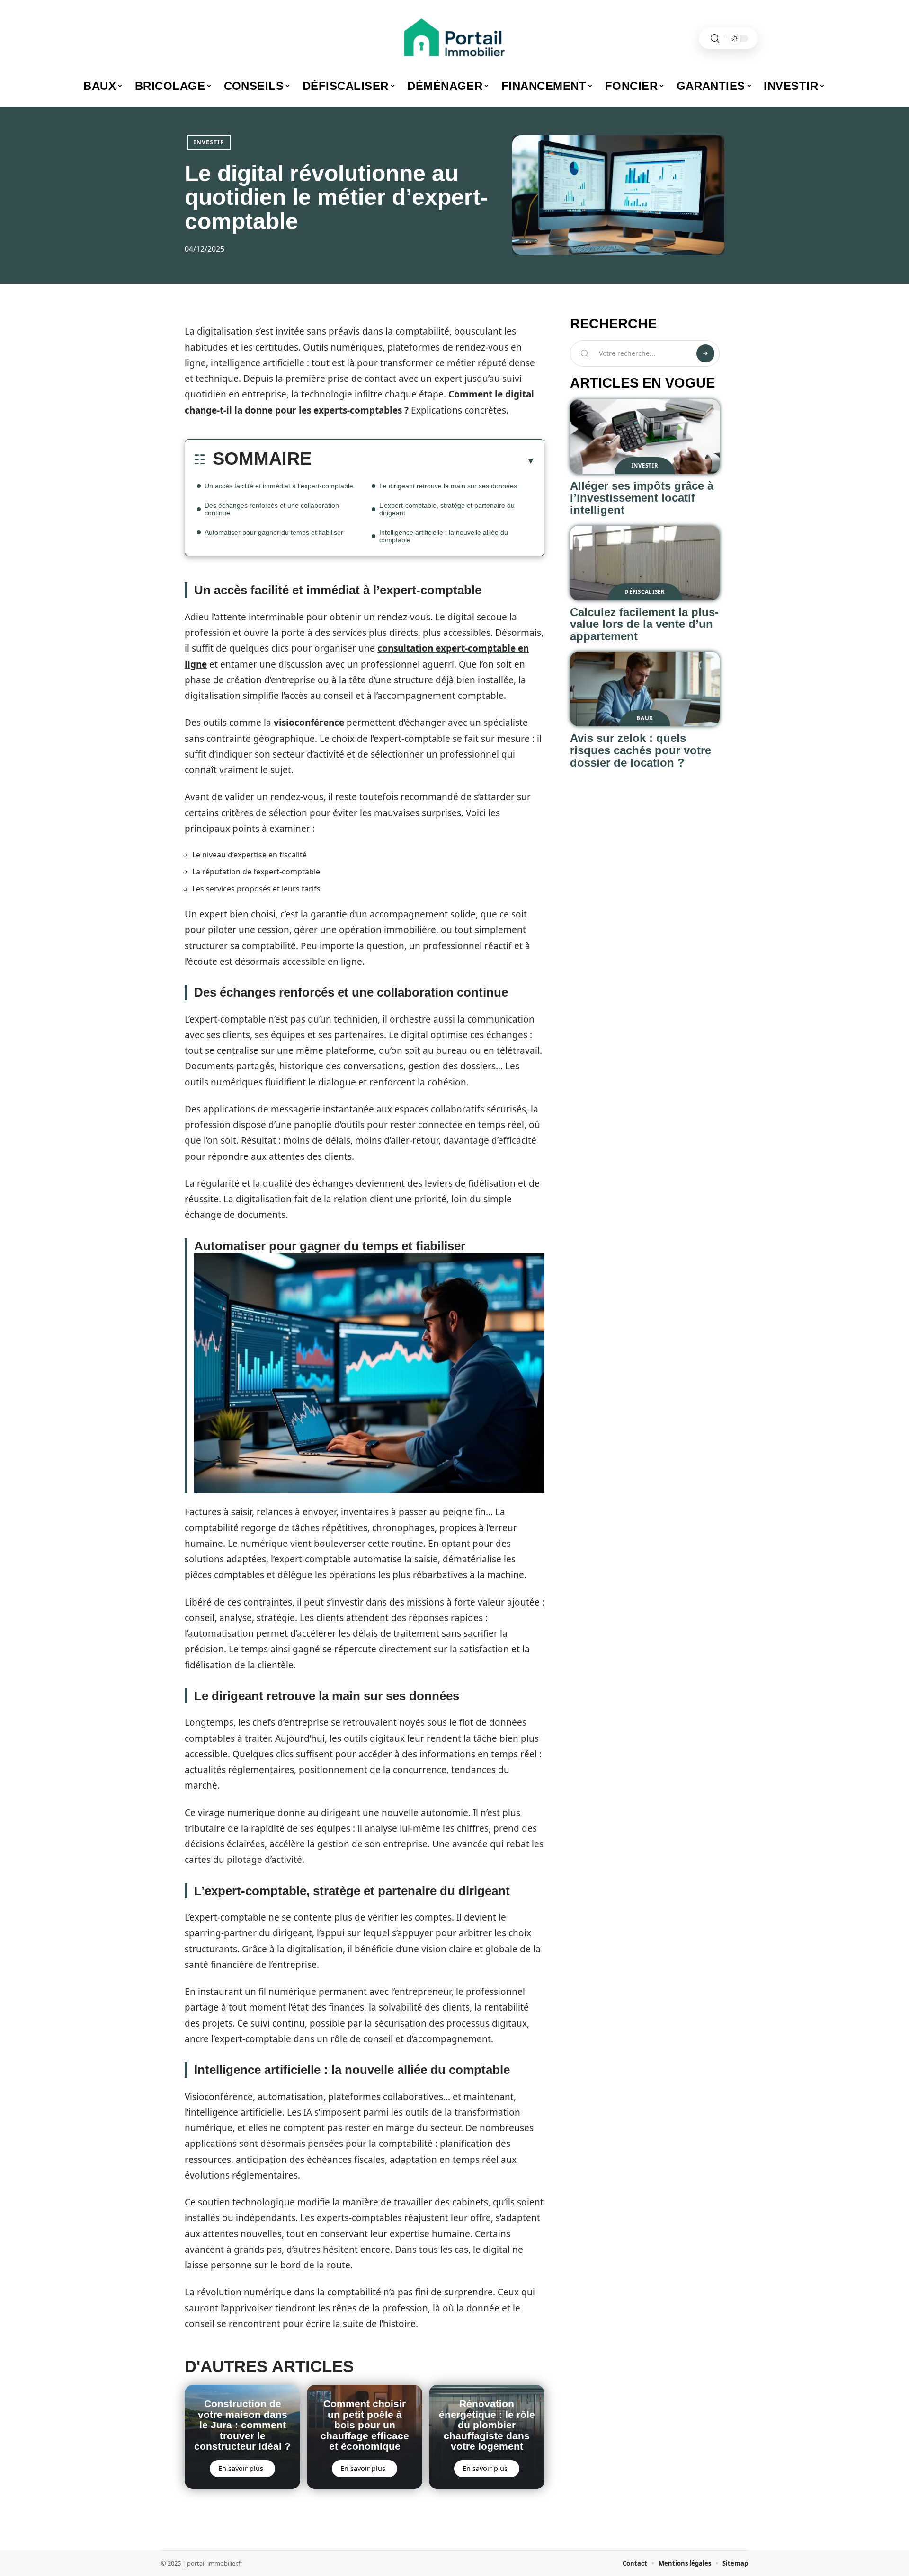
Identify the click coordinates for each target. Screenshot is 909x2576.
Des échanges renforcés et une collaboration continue (272, 509)
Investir (209, 142)
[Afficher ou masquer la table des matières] (423, 460)
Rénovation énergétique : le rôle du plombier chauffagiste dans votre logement (487, 2425)
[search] (715, 39)
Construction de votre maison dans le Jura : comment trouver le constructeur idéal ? (242, 2425)
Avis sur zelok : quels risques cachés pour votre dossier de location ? (641, 750)
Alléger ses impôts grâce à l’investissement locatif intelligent (642, 498)
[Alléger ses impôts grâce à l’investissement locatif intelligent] (645, 437)
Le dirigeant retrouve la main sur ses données (448, 486)
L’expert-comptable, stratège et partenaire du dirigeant (447, 509)
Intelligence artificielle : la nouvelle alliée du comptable (444, 536)
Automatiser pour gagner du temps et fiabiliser (274, 532)
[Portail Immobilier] (454, 38)
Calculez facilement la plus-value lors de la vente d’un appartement (644, 624)
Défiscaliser (645, 592)
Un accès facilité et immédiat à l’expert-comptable (279, 486)
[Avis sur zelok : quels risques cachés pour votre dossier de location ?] (645, 689)
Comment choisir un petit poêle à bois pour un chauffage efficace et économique (365, 2425)
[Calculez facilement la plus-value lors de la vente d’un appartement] (645, 563)
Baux (645, 718)
